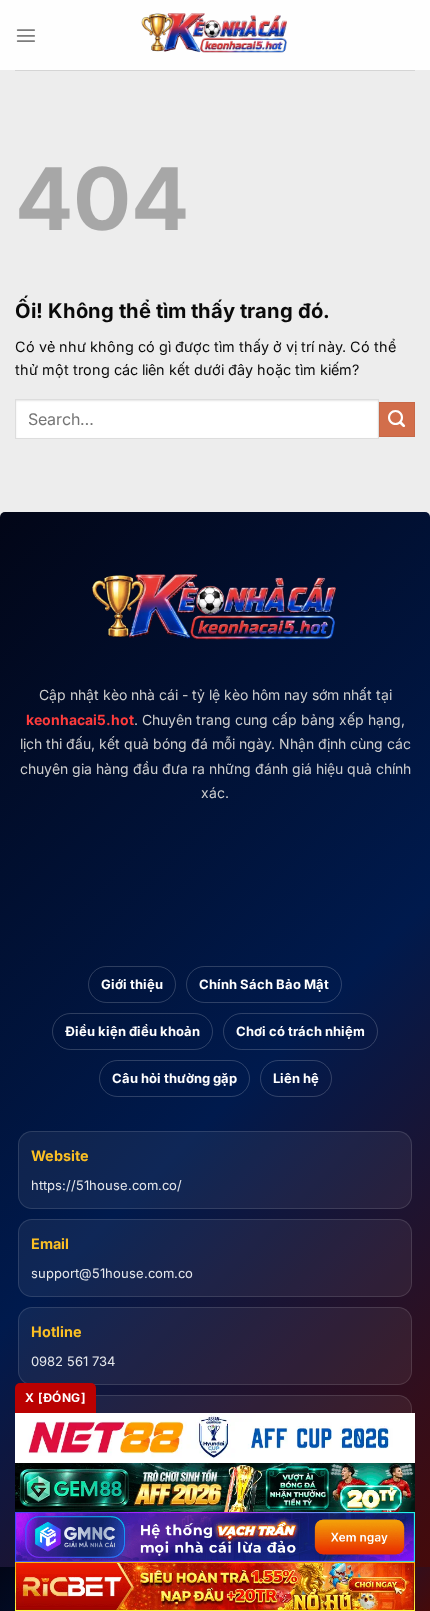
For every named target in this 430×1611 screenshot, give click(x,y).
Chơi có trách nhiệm (300, 1031)
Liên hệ (296, 1078)
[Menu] (26, 35)
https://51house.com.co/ (106, 1185)
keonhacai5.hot (80, 719)
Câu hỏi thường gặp (174, 1078)
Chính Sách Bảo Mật (264, 984)
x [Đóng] (55, 1397)
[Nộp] (397, 420)
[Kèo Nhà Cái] (215, 35)
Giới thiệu (132, 984)
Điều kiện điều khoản (132, 1031)
